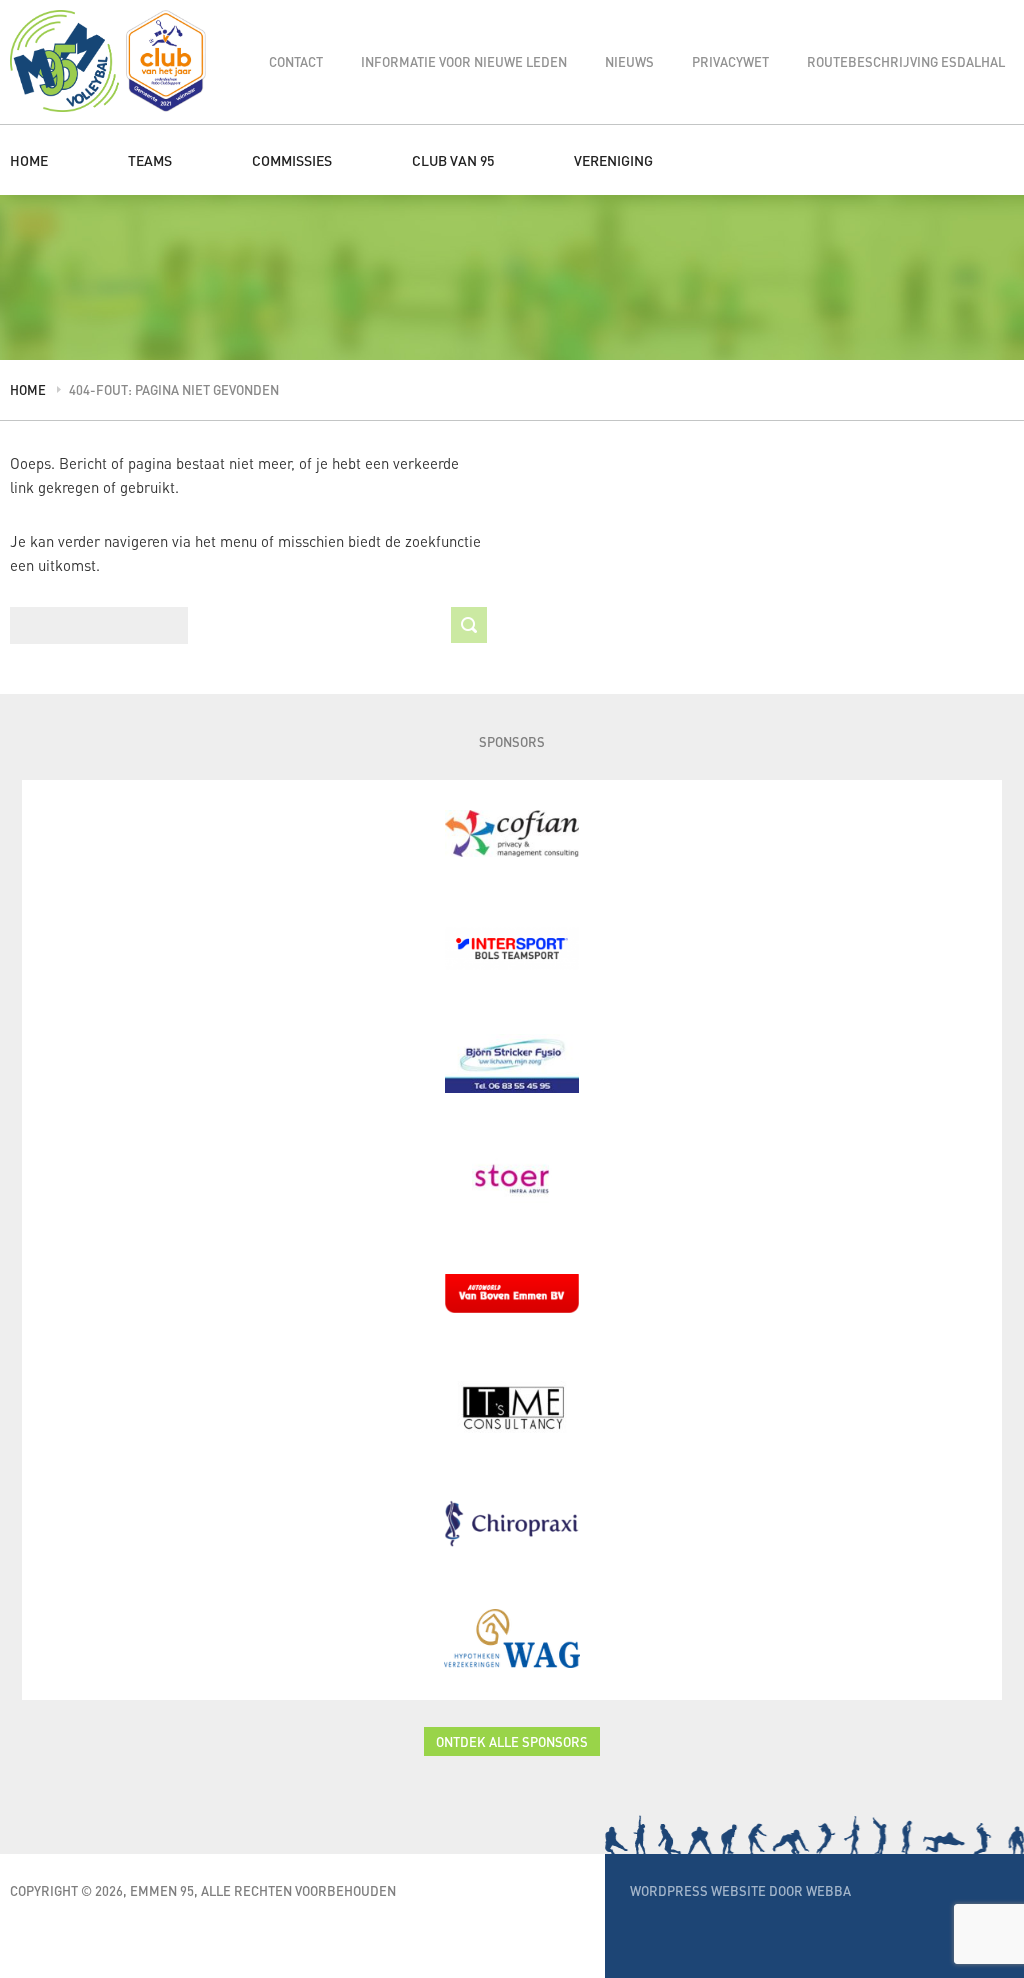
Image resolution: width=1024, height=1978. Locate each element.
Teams (150, 160)
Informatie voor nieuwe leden (464, 61)
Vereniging (613, 160)
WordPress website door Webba (740, 1890)
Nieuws (629, 61)
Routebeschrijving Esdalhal (906, 61)
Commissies (292, 160)
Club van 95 (453, 160)
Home (29, 160)
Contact (296, 61)
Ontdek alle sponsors (512, 1741)
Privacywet (730, 61)
